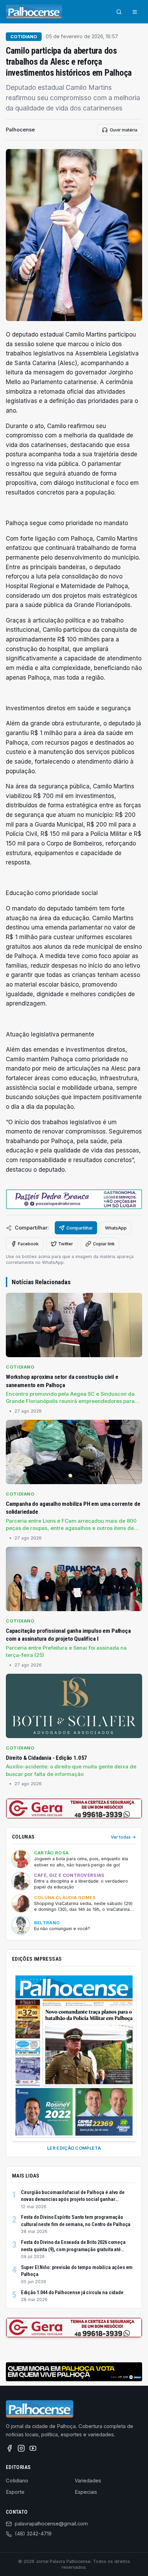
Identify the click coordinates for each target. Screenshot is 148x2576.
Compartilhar (80, 1228)
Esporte (15, 2492)
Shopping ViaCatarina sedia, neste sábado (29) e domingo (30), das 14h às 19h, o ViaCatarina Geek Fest (83, 1907)
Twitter (66, 1244)
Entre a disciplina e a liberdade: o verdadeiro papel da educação (81, 1884)
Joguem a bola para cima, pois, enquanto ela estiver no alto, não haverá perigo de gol (81, 1862)
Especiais (86, 2492)
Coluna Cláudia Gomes (65, 1898)
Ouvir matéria (124, 130)
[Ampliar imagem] (74, 235)
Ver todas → (123, 1837)
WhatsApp (116, 1228)
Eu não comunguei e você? (62, 1929)
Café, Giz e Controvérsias (69, 1875)
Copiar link (104, 1244)
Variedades (88, 2481)
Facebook (28, 1244)
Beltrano (47, 1923)
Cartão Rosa (51, 1853)
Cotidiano (24, 37)
